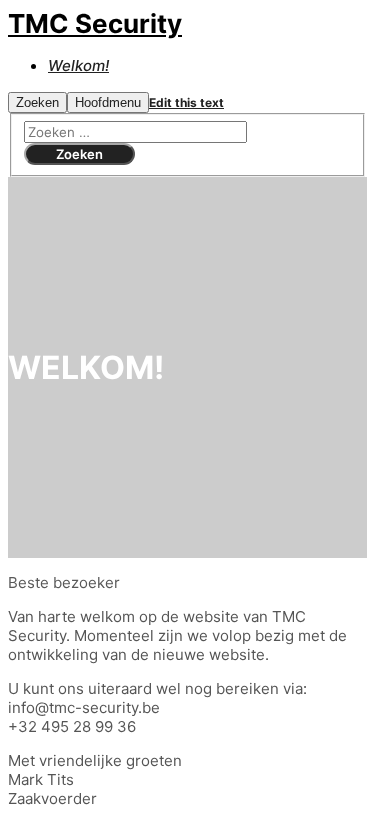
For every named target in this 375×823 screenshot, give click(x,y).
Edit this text (186, 102)
